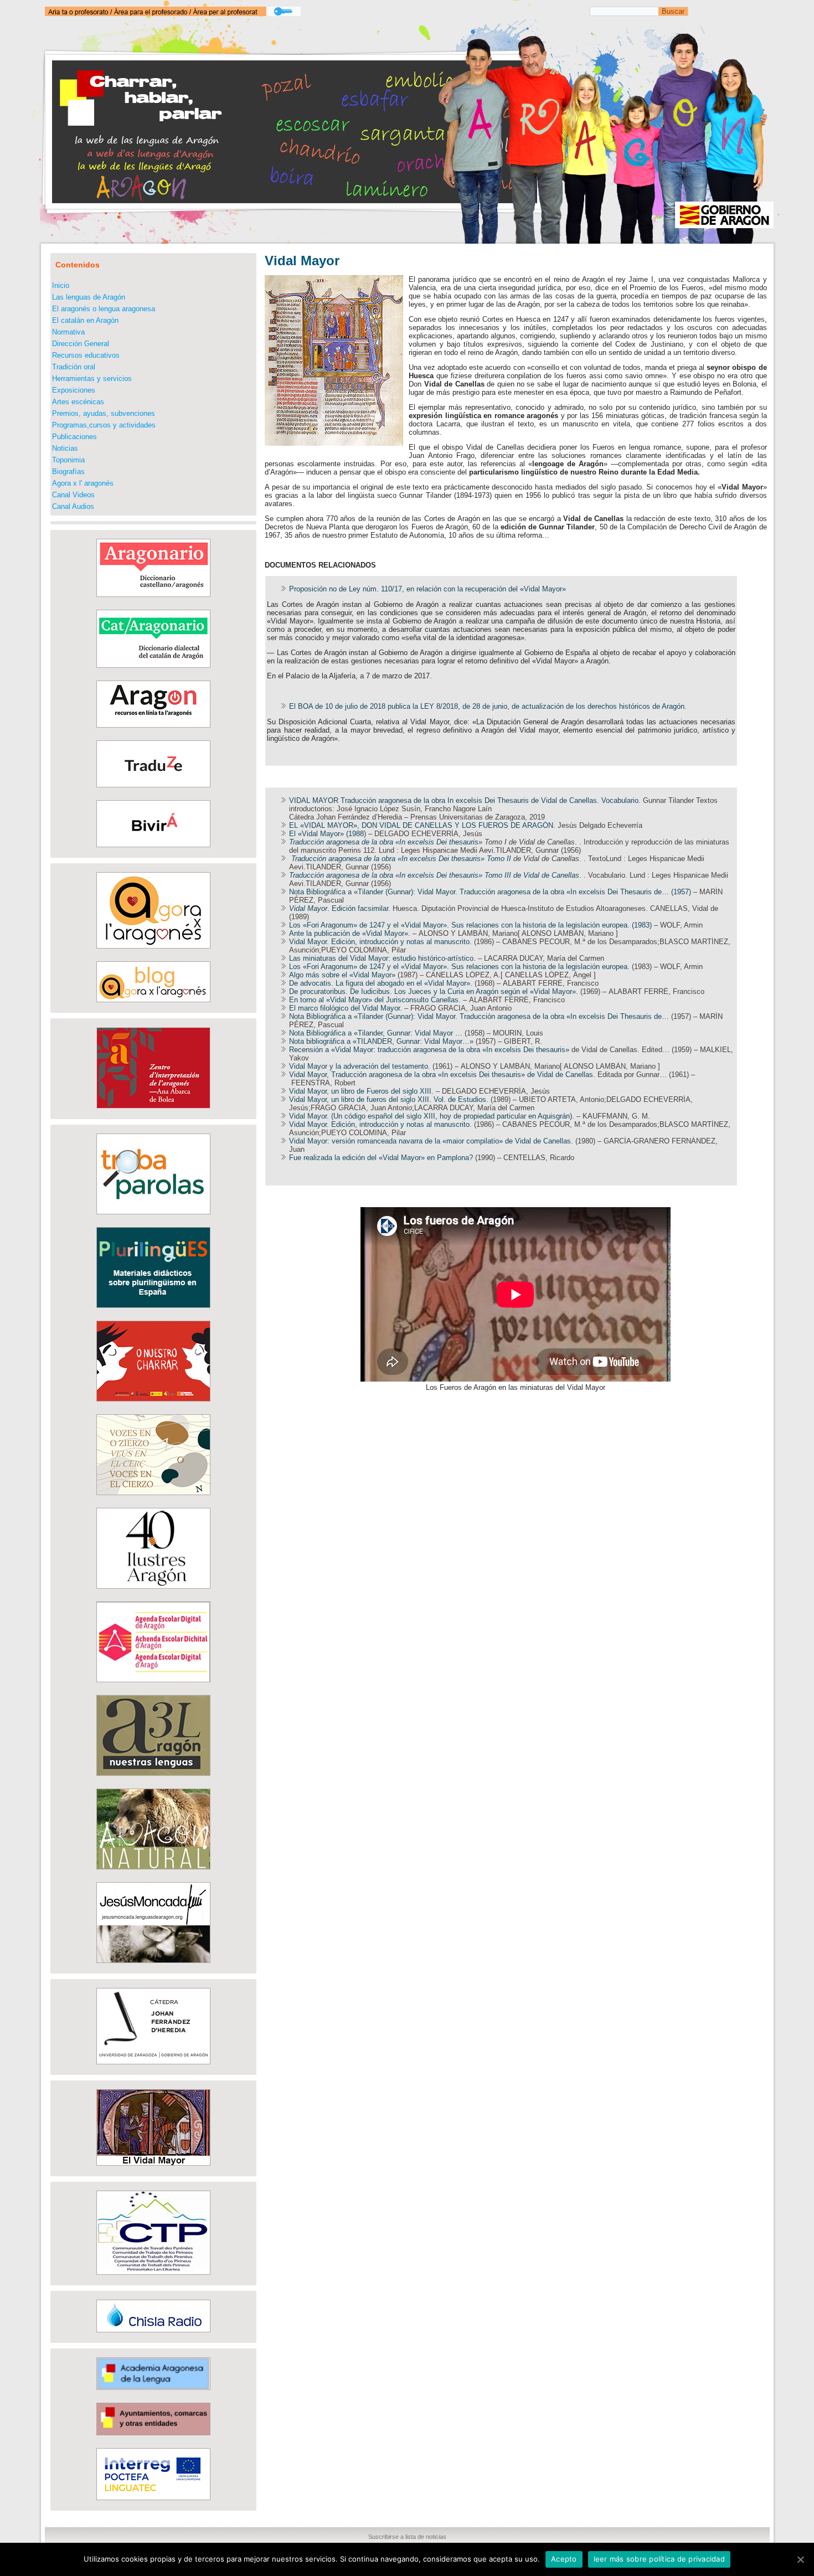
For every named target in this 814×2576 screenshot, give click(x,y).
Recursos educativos (86, 355)
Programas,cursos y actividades (104, 425)
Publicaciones (74, 437)
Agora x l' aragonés (83, 483)
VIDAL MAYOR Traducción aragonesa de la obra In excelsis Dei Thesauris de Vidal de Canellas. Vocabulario (464, 800)
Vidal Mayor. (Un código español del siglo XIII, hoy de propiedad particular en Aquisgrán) (431, 1116)
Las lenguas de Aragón (89, 297)
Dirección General (81, 344)
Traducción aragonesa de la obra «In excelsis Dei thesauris (384, 842)
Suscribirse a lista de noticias (407, 2537)
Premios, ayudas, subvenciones (104, 413)
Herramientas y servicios (92, 378)
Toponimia (68, 460)
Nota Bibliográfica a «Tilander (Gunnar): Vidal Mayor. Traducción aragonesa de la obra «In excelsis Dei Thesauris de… (479, 1016)
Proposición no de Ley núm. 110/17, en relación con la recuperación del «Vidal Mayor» (427, 589)
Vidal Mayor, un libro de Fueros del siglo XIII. (361, 1091)
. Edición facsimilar (339, 908)
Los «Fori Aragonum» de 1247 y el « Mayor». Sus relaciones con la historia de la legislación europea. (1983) (470, 925)
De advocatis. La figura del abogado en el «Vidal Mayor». (381, 983)
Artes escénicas (78, 402)
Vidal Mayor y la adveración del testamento (359, 1066)
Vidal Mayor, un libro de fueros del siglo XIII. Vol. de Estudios (388, 1099)
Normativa (68, 332)
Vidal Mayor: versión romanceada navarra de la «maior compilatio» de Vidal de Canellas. (431, 1141)
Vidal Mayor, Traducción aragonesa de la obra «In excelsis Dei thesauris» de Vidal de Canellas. (442, 1075)
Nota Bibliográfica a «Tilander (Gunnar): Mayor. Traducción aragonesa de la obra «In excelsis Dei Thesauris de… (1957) (490, 892)
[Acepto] (800, 2559)
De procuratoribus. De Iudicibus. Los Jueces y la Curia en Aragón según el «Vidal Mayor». (434, 991)
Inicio (61, 285)
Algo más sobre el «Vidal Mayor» (342, 975)
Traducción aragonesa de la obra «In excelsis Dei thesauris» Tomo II (402, 859)
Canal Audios (73, 506)
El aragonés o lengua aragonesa (104, 309)
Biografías (68, 472)
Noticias (65, 448)
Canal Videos (73, 495)
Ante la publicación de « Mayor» (349, 933)
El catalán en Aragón (85, 320)
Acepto (564, 2559)
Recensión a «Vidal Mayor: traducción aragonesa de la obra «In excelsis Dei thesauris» (429, 1050)
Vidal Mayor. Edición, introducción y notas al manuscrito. (380, 942)
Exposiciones (74, 390)
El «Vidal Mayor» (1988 (326, 834)
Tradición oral (74, 367)
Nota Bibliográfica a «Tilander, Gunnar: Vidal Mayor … (377, 1033)
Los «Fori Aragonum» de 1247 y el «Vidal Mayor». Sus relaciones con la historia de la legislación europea (458, 967)
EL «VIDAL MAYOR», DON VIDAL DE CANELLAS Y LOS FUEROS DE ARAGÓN (421, 825)
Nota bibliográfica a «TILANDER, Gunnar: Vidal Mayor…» (381, 1041)
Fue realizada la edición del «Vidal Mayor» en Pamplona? (381, 1158)
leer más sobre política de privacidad (659, 2559)
